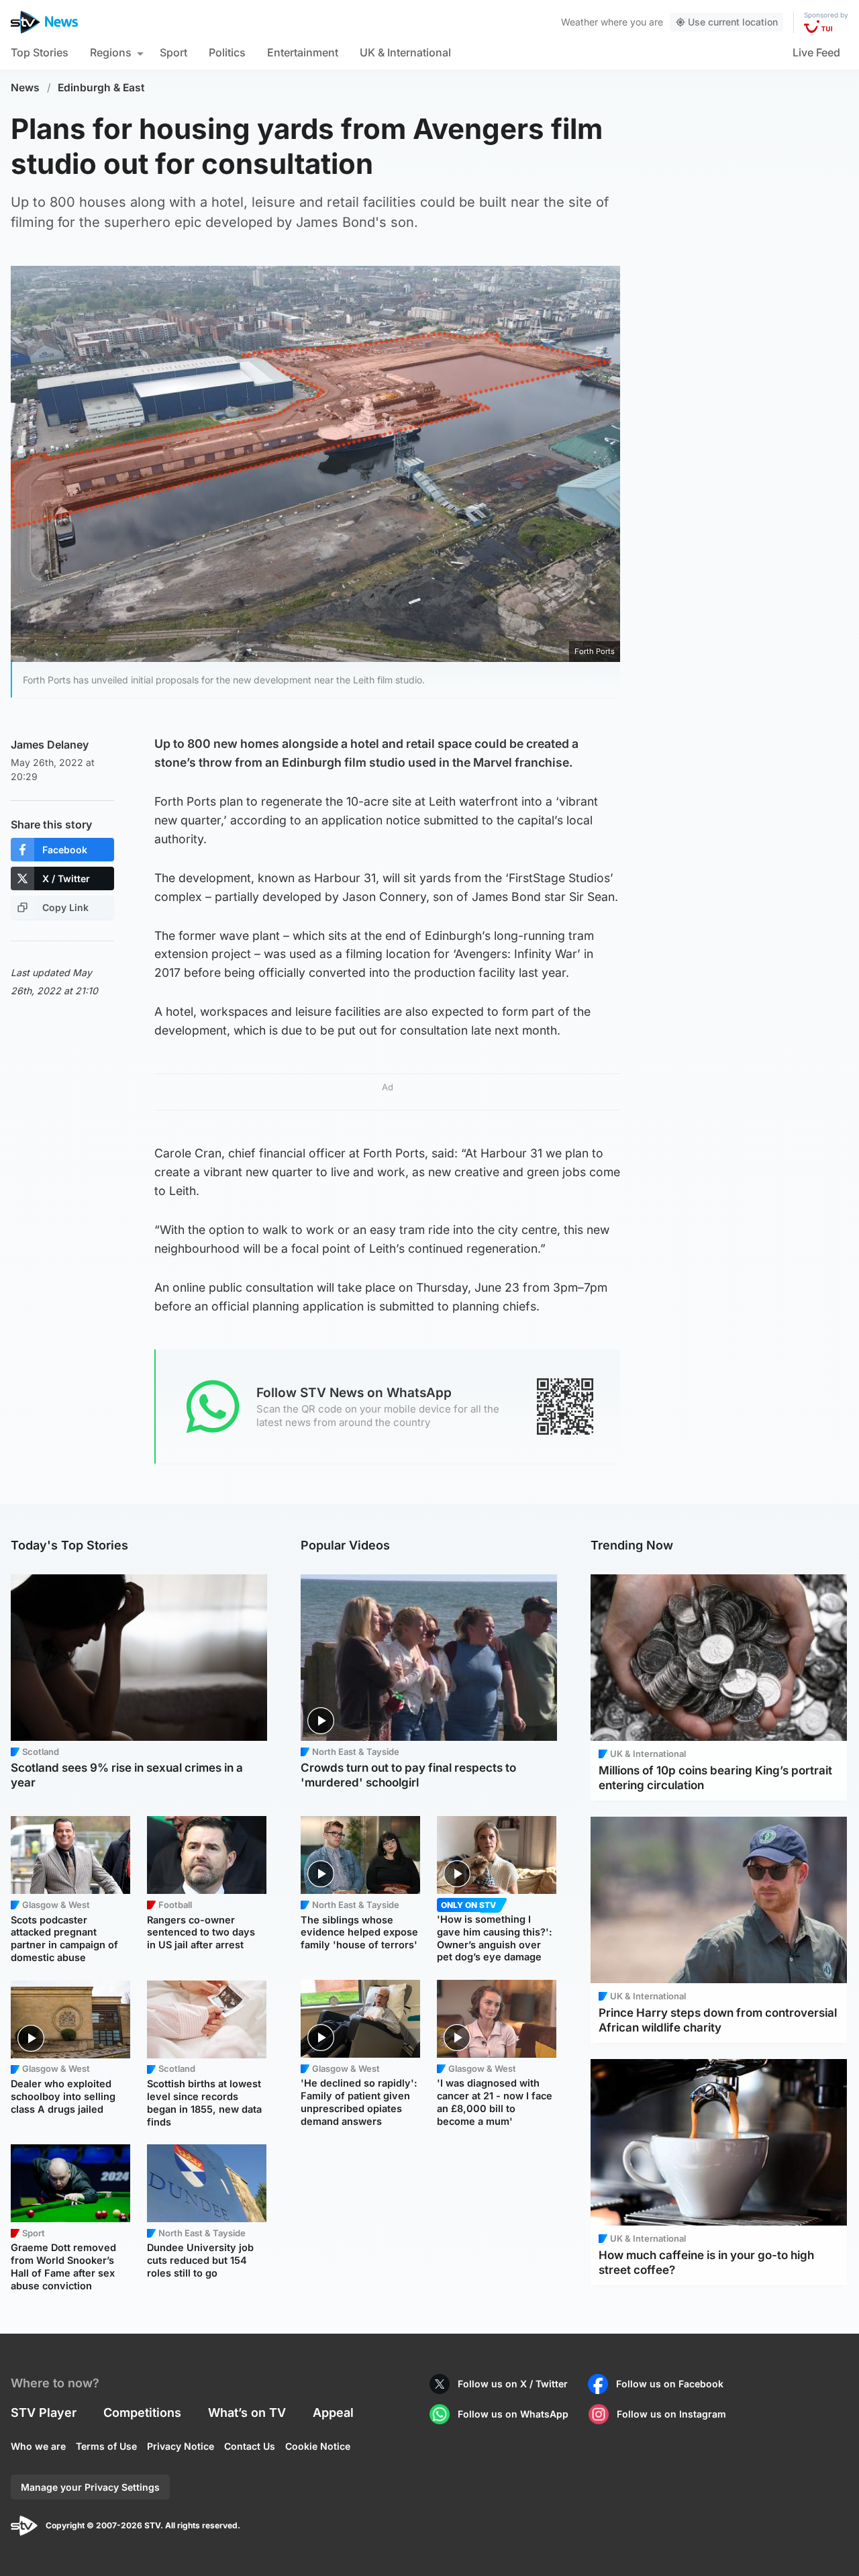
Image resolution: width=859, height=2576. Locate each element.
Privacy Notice (181, 2446)
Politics (227, 52)
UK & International (405, 52)
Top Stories (40, 52)
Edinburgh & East (101, 88)
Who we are (38, 2446)
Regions (111, 52)
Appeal (333, 2413)
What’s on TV (247, 2413)
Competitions (142, 2413)
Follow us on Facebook (670, 2384)
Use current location (733, 22)
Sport (173, 52)
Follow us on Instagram (671, 2414)
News (25, 88)
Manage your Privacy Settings (90, 2487)
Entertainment (303, 52)
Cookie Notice (318, 2446)
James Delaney (50, 745)
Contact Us (250, 2446)
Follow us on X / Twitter (513, 2384)
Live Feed (816, 52)
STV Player (44, 2413)
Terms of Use (106, 2446)
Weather (579, 22)
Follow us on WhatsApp (513, 2414)
